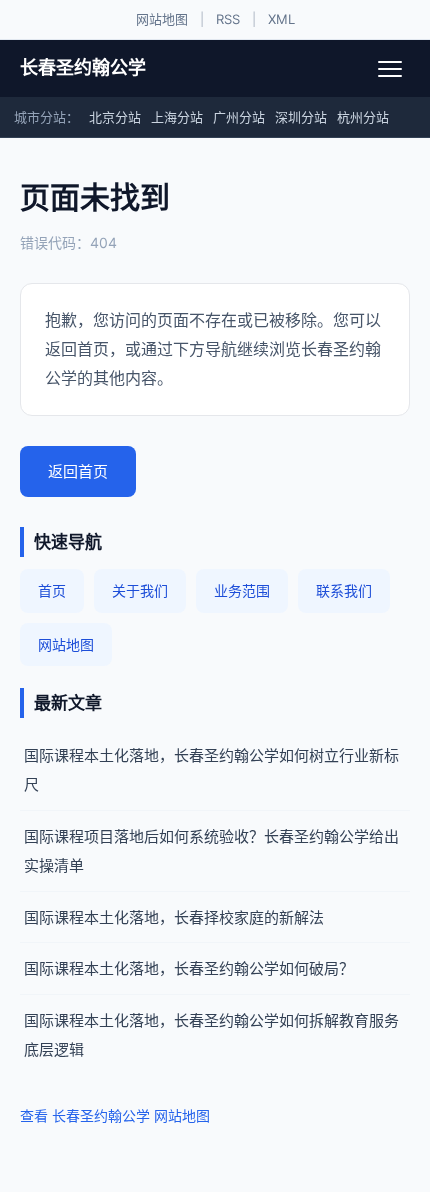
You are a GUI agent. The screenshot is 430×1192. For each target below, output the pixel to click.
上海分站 (177, 117)
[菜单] (390, 69)
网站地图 (162, 19)
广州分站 (239, 117)
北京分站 (115, 117)
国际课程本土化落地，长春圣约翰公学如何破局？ (189, 968)
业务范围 (242, 590)
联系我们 (344, 590)
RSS (228, 19)
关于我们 (140, 590)
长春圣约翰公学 (83, 67)
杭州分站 (363, 117)
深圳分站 (301, 117)
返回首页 (78, 471)
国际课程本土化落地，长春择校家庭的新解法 (174, 917)
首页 (52, 590)
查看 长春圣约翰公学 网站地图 (115, 1115)
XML (281, 19)
